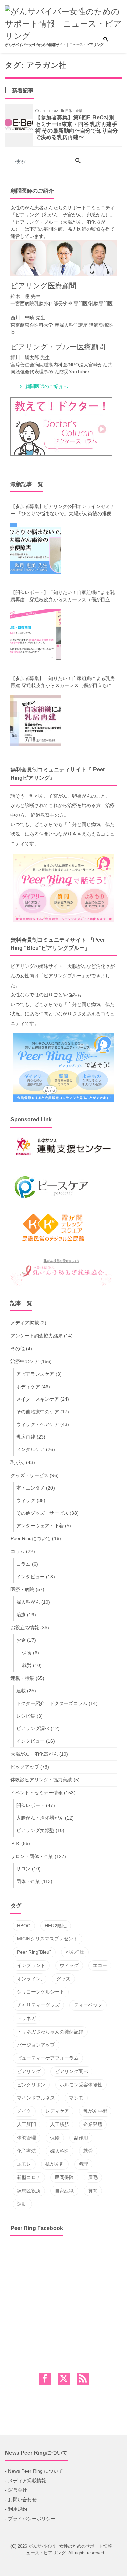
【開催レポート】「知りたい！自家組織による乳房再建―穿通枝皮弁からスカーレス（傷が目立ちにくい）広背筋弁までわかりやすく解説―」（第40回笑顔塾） (63, 596)
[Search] (78, 161)
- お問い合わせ (21, 2500)
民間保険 (64, 2177)
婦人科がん (28, 1602)
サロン (23, 1869)
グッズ (63, 1979)
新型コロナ (29, 2177)
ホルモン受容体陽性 (81, 2085)
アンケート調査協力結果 (37, 1336)
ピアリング (29, 2071)
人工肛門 (26, 2124)
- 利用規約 (16, 2509)
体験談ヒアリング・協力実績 (41, 1780)
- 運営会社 (16, 2490)
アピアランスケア (35, 1374)
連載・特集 (22, 1678)
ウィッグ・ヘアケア (38, 1424)
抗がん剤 (55, 2164)
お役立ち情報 (25, 1628)
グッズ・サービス (29, 1475)
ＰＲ (15, 1843)
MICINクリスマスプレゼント (47, 1939)
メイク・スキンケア (38, 1399)
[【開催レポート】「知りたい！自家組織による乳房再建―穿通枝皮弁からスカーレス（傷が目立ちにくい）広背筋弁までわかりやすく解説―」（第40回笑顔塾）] (36, 635)
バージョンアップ (36, 2045)
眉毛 (93, 2177)
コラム (18, 1551)
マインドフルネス (36, 2098)
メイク (24, 2111)
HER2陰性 (56, 1926)
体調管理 (26, 2138)
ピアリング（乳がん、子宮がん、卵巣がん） (63, 215)
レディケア (57, 2111)
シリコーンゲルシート (41, 1992)
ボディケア (28, 1387)
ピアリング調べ (33, 1728)
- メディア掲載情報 (26, 2481)
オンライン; (29, 1979)
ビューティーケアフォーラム (48, 2058)
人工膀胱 (60, 2124)
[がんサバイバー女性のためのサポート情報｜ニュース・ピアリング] (63, 23)
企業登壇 (93, 2124)
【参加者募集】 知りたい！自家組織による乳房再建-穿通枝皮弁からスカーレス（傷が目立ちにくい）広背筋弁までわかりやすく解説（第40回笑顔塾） (63, 682)
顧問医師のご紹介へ (47, 386)
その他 (18, 1348)
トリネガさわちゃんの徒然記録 (50, 2032)
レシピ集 (26, 1716)
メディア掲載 (25, 1323)
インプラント (31, 1965)
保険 (27, 1653)
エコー (100, 1965)
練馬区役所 (29, 2191)
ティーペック (88, 2005)
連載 (21, 1691)
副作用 (81, 2138)
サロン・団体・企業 (32, 1856)
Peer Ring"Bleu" (34, 1952)
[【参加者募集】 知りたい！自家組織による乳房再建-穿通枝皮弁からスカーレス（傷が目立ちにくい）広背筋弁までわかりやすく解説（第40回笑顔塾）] (36, 721)
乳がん (18, 1462)
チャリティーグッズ (38, 2005)
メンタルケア (30, 1449)
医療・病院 (22, 1589)
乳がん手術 (95, 2111)
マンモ (76, 2098)
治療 (21, 1615)
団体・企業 (28, 1881)
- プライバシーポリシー (30, 2519)
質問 (93, 2191)
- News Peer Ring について (34, 2471)
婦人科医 (60, 2151)
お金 (21, 1640)
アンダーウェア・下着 (40, 1526)
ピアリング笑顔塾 (35, 1830)
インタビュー (30, 1577)
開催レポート (30, 1805)
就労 (27, 1665)
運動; (22, 2204)
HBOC (24, 1926)
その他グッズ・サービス (42, 1513)
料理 (83, 2164)
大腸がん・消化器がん (34, 1754)
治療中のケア (25, 1361)
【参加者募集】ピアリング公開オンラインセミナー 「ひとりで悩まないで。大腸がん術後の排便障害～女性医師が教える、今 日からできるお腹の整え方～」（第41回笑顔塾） (63, 510)
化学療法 (26, 2151)
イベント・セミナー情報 (37, 1793)
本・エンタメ (30, 1488)
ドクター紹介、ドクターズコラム (52, 1703)
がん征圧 (75, 1952)
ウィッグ (26, 1500)
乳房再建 (26, 1437)
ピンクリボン (31, 2085)
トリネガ (26, 2018)
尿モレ (24, 2164)
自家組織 (64, 2191)
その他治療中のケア (38, 1412)
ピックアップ (25, 1767)
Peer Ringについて (31, 1538)
